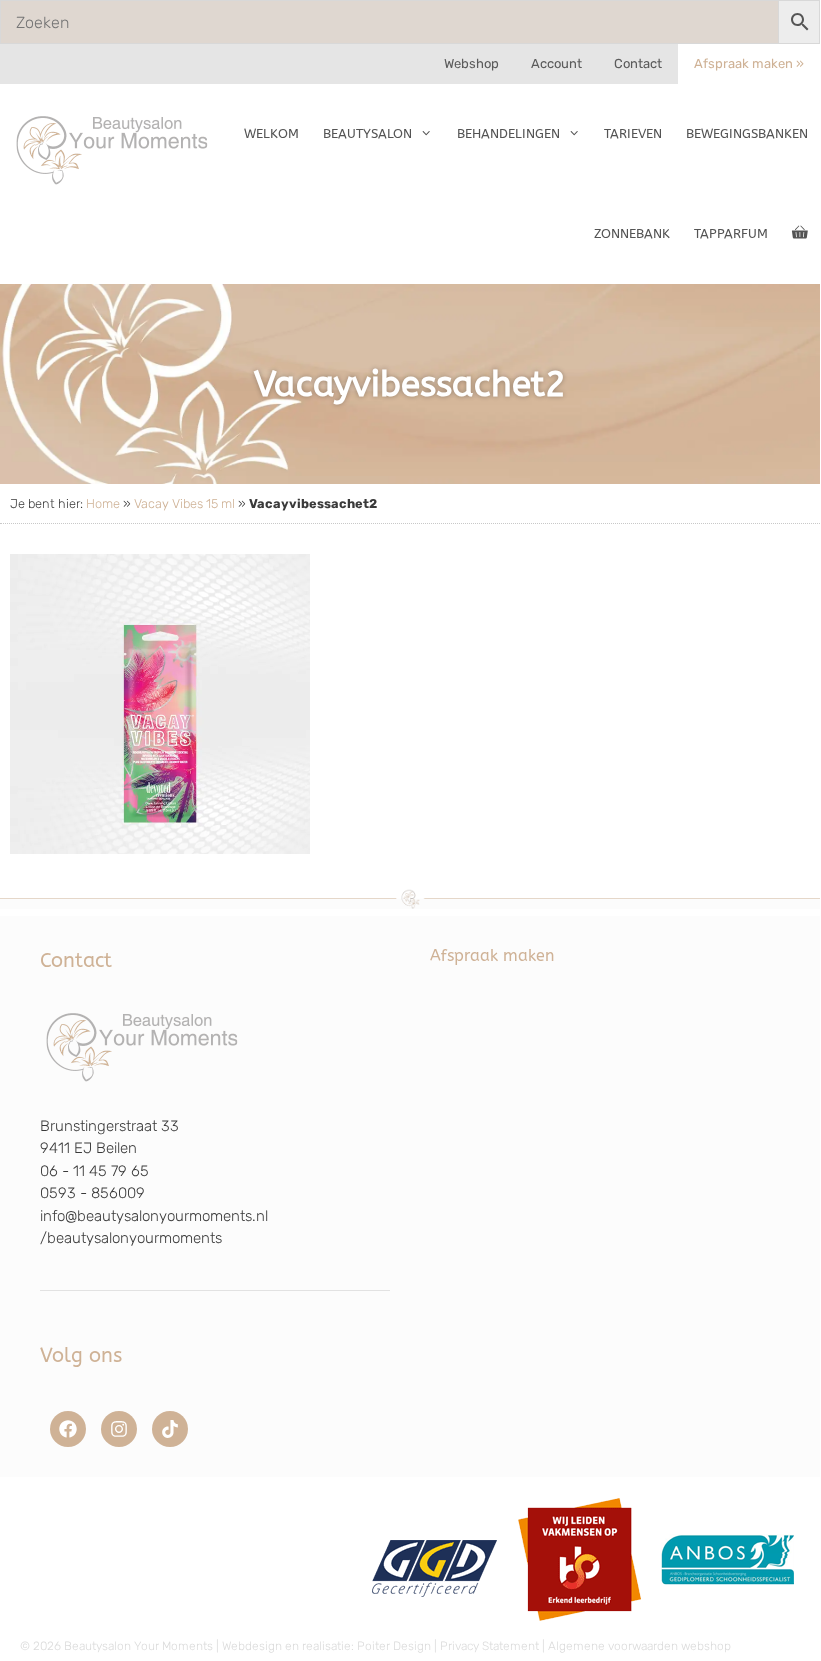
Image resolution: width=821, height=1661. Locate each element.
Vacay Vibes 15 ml (184, 503)
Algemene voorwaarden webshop (639, 1646)
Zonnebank (632, 233)
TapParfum (731, 233)
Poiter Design (394, 1646)
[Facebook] (68, 1429)
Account (556, 63)
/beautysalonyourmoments (131, 1238)
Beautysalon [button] (367, 133)
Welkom (271, 133)
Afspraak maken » (749, 63)
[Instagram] (119, 1429)
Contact (638, 63)
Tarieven (633, 133)
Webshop (471, 63)
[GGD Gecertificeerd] (431, 1628)
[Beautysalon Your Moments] (113, 149)
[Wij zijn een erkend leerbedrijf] (579, 1628)
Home (103, 503)
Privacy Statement (489, 1646)
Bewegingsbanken (747, 133)
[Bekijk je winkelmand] (800, 234)
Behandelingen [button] (508, 133)
